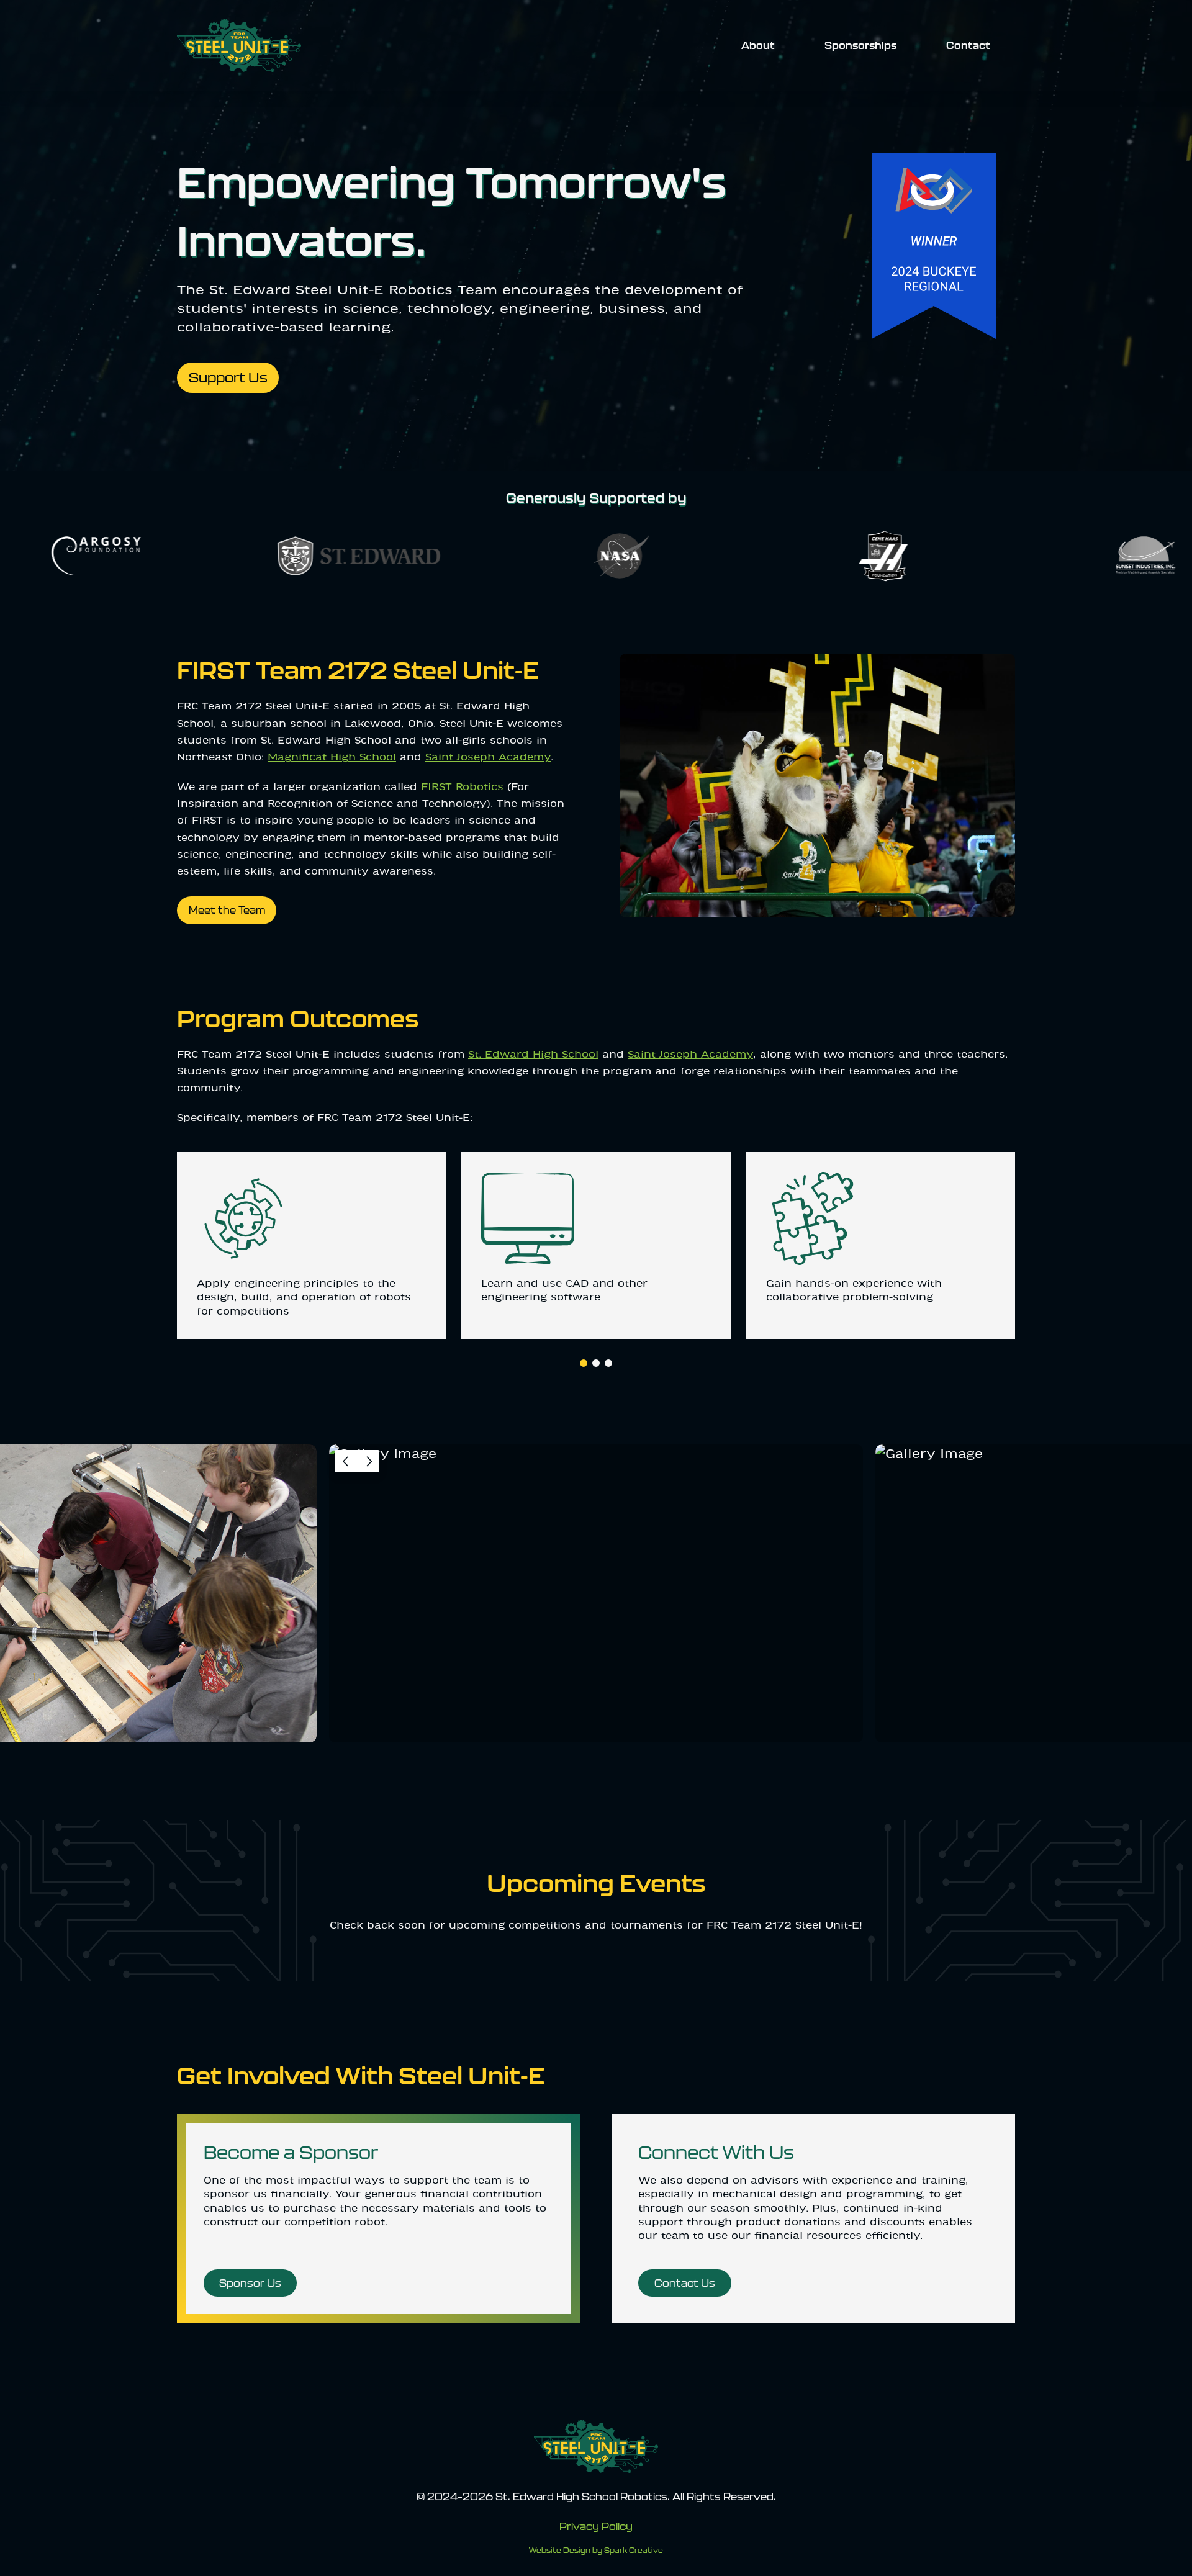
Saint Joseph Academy (488, 758)
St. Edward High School (533, 1055)
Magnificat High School (332, 758)
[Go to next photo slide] (368, 1461)
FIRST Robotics (462, 788)
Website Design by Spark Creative (596, 2550)
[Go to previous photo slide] (346, 1461)
